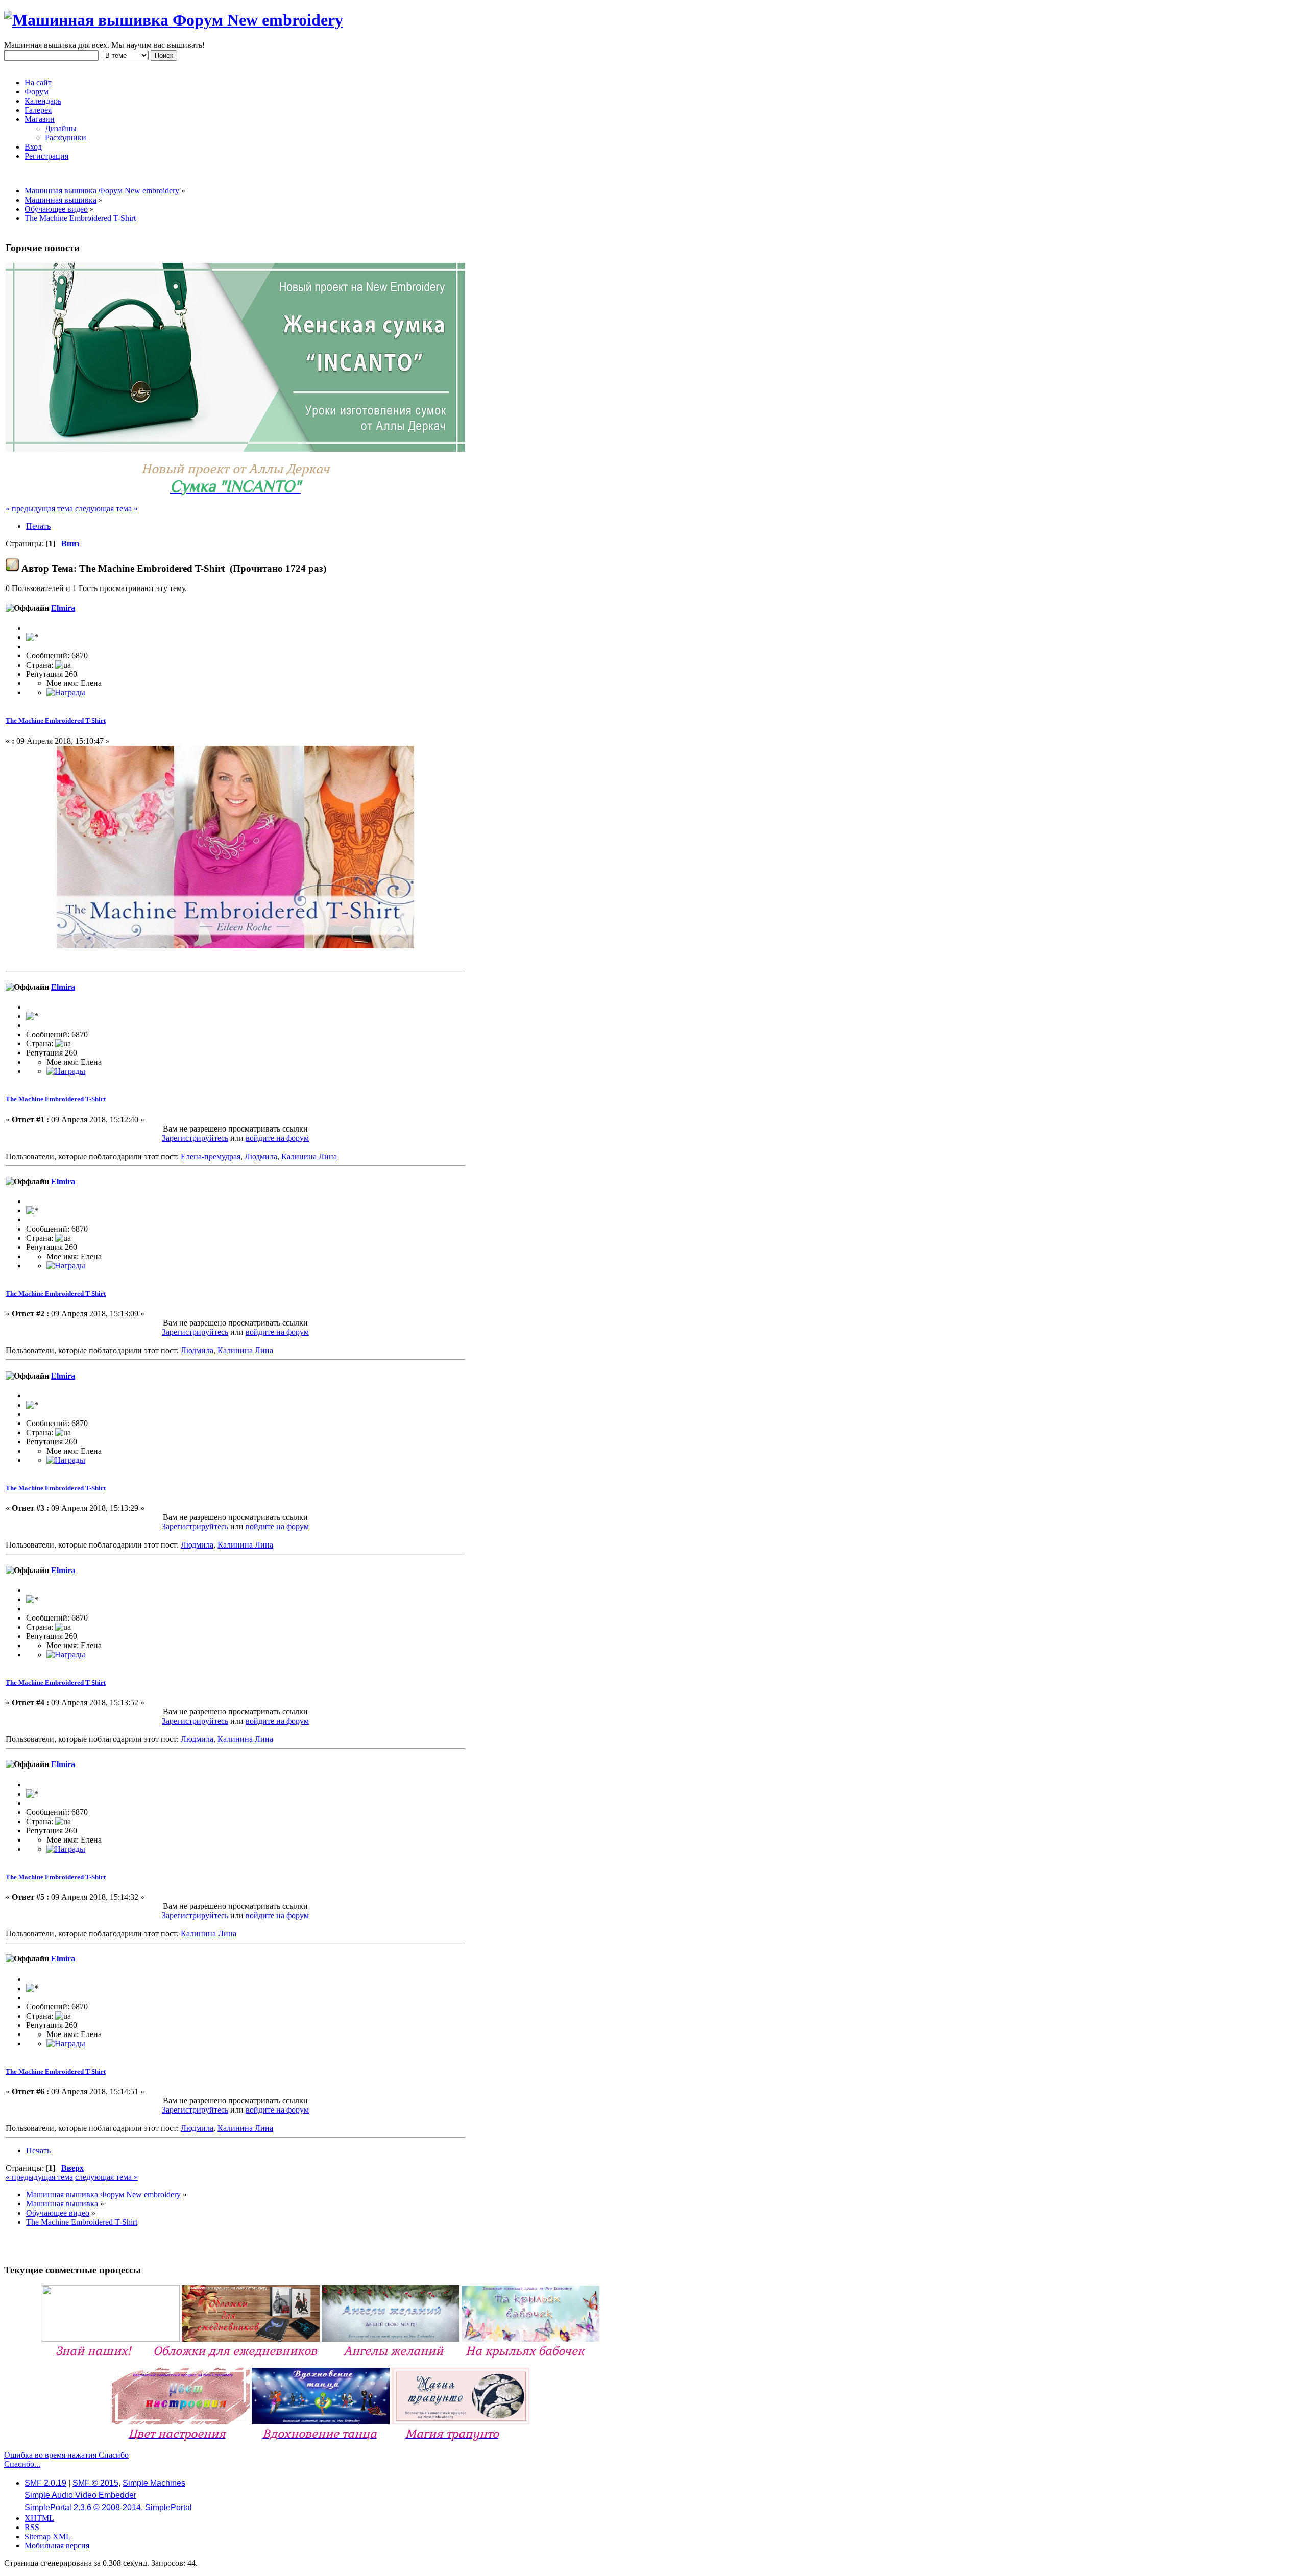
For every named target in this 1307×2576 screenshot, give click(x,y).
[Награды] (66, 692)
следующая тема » (106, 509)
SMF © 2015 (95, 2483)
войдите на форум (277, 1138)
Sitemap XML (48, 2536)
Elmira (63, 608)
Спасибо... (22, 2464)
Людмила (261, 1156)
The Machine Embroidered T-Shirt (56, 720)
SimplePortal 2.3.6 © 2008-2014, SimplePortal (108, 2507)
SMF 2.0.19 (45, 2483)
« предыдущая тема (39, 509)
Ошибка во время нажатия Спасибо (66, 2455)
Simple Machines (154, 2483)
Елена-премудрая (211, 1156)
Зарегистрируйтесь (195, 1138)
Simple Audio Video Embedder (80, 2495)
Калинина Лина (309, 1156)
